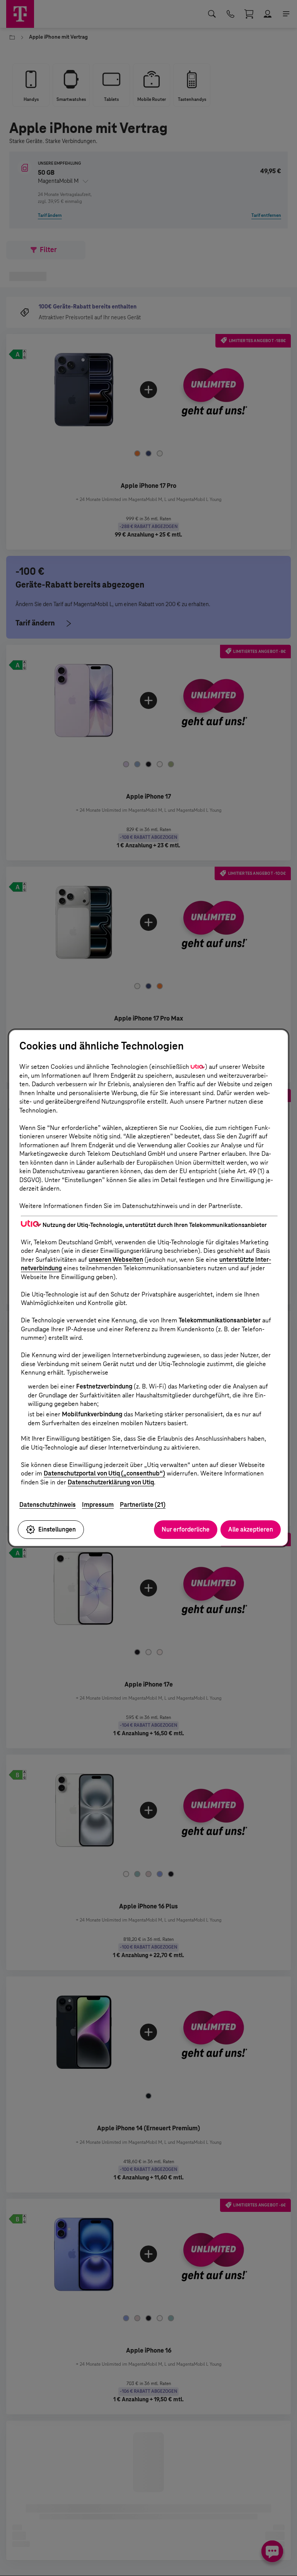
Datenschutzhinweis (48, 1505)
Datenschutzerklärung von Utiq (111, 1482)
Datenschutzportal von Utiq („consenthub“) (104, 1473)
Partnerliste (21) (143, 1505)
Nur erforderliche (186, 1529)
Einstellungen (57, 1529)
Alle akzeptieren (251, 1529)
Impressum (98, 1505)
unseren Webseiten (116, 1260)
